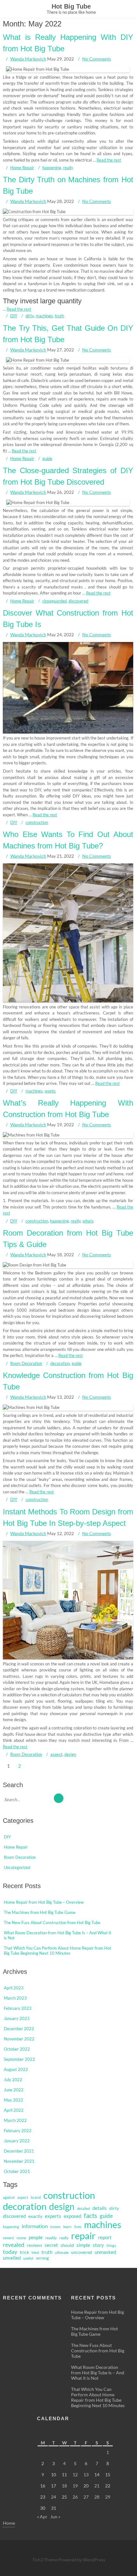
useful (28, 2258)
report (105, 2237)
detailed (83, 2208)
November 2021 (19, 2161)
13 (86, 2475)
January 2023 (17, 2018)
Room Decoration (26, 1363)
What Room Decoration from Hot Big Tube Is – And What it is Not (98, 2373)
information (35, 2226)
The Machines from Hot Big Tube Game (40, 1912)
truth (59, 316)
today (10, 2252)
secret (51, 2245)
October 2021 (17, 2171)
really (68, 168)
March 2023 (15, 1998)
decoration (60, 1363)
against (9, 2197)
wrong (42, 2258)
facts (90, 2215)
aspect (56, 1754)
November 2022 (19, 2039)
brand (36, 2197)
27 (86, 2497)
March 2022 (15, 2120)
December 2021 (19, 2151)
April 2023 (14, 1988)
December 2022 (19, 2029)
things (111, 2245)
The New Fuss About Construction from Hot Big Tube (52, 1923)
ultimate (62, 2252)
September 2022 (19, 2059)
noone (21, 2238)
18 (64, 2486)
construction (37, 822)
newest (8, 2238)
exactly (35, 2216)
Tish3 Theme (45, 2560)
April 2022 (14, 2110)
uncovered (82, 2252)
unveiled (12, 2258)
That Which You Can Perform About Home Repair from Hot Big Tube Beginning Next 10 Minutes (58, 1951)
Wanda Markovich (28, 59)
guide (47, 458)
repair (83, 2236)
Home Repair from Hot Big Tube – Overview (44, 1902)
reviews (34, 2245)
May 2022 (14, 2100)
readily (51, 2238)
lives (78, 2227)
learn (67, 2227)
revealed (14, 2245)
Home (9, 2523)
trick (24, 2252)
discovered (78, 601)
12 (75, 2475)
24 (54, 2497)
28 (97, 2497)
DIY (14, 316)
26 (75, 2497)
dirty (30, 316)
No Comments (97, 59)
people (36, 2237)
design (70, 1754)
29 (108, 2497)
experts (53, 2216)
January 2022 (17, 2141)
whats (88, 1221)
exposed (72, 2216)
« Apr (42, 2517)
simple (83, 2245)
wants (50, 1091)
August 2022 (16, 2069)
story (98, 2245)
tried (35, 2252)
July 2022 (13, 2080)
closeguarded (54, 601)
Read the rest (109, 160)
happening (52, 168)
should (67, 2245)
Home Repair (22, 168)
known (55, 2227)
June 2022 (14, 2090)
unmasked (105, 2252)
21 (97, 2486)
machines (44, 316)
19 (75, 2486)
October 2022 (17, 2049)
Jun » (55, 2517)
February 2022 (18, 2131)
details (100, 2208)
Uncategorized (17, 1867)
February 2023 (18, 2008)
